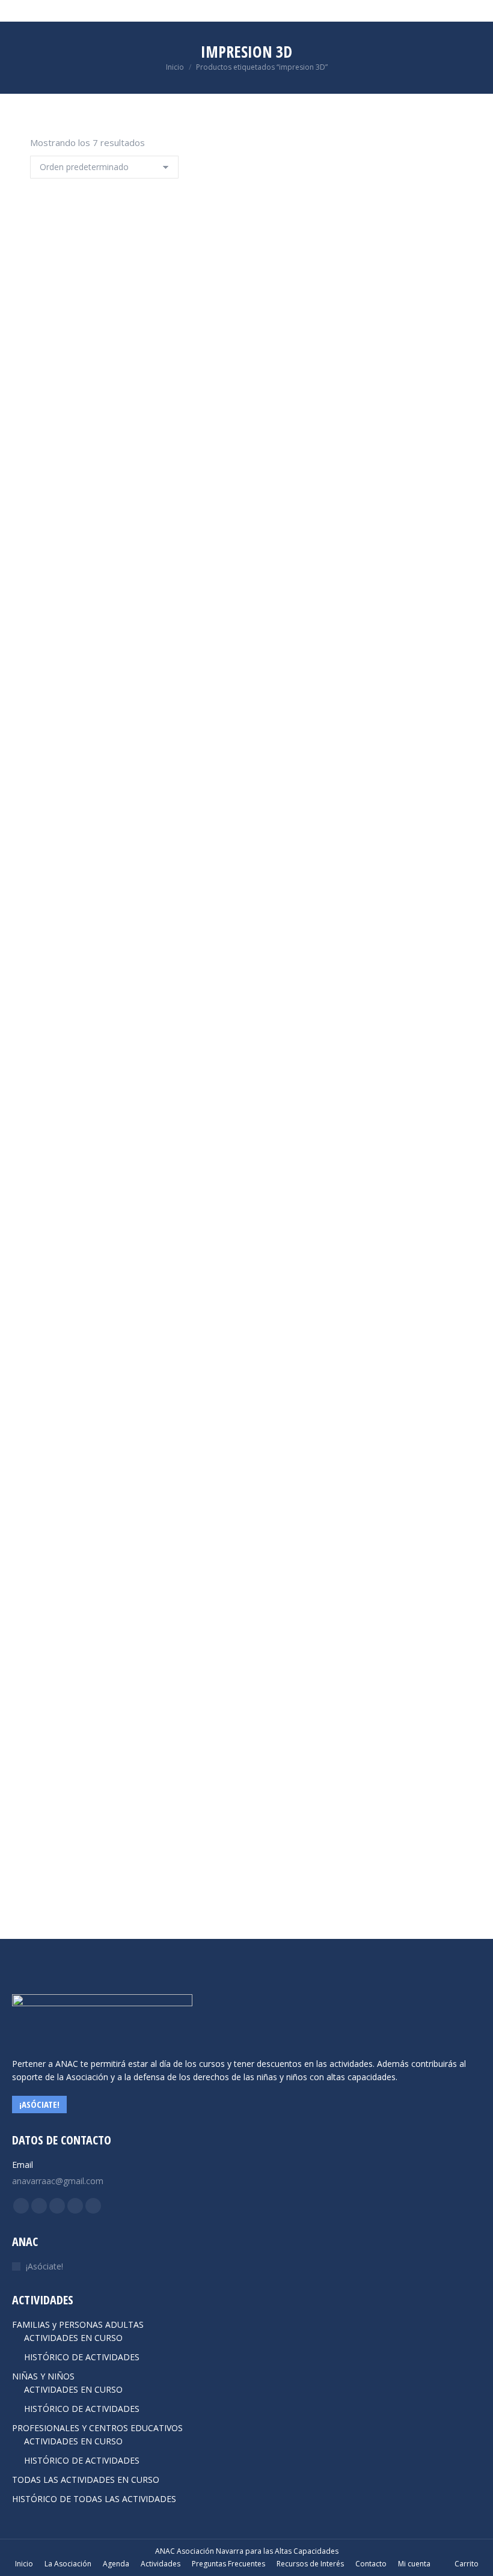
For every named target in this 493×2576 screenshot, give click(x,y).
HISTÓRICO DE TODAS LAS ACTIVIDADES (94, 2499)
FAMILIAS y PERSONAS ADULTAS (78, 2324)
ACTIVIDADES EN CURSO (73, 2338)
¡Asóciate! (44, 2266)
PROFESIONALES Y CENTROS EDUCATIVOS (97, 2428)
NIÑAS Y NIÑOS (43, 2376)
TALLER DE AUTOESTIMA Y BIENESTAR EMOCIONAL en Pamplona (181, 1618)
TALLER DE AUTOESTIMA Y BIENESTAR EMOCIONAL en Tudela (173, 1868)
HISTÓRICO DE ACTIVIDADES (82, 2357)
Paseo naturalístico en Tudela (110, 1119)
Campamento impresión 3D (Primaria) (128, 405)
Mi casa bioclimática (85, 870)
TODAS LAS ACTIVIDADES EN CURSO (86, 2480)
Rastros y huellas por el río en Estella (132, 1369)
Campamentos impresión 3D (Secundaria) (136, 621)
